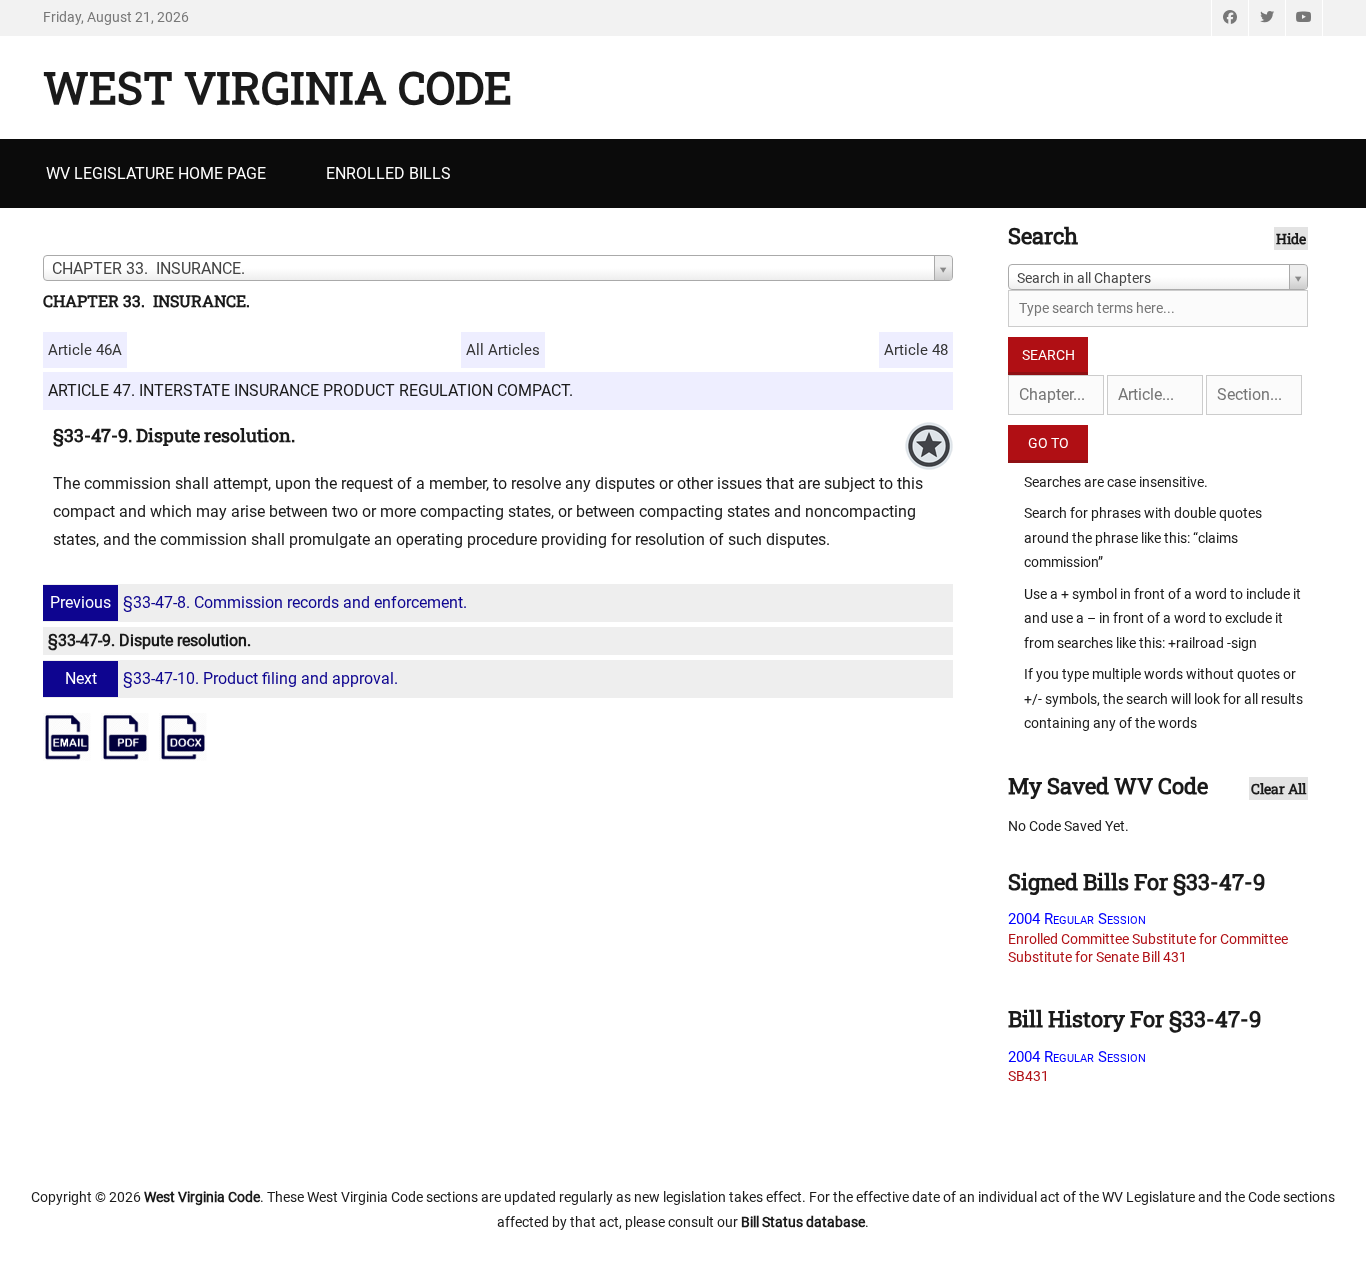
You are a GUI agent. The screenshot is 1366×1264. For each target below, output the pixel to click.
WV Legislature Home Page (156, 173)
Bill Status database (803, 1222)
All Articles (503, 350)
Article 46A (85, 350)
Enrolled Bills (388, 173)
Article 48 (916, 350)
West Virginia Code (277, 87)
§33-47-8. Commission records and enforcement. (258, 602)
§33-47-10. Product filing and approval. (231, 678)
